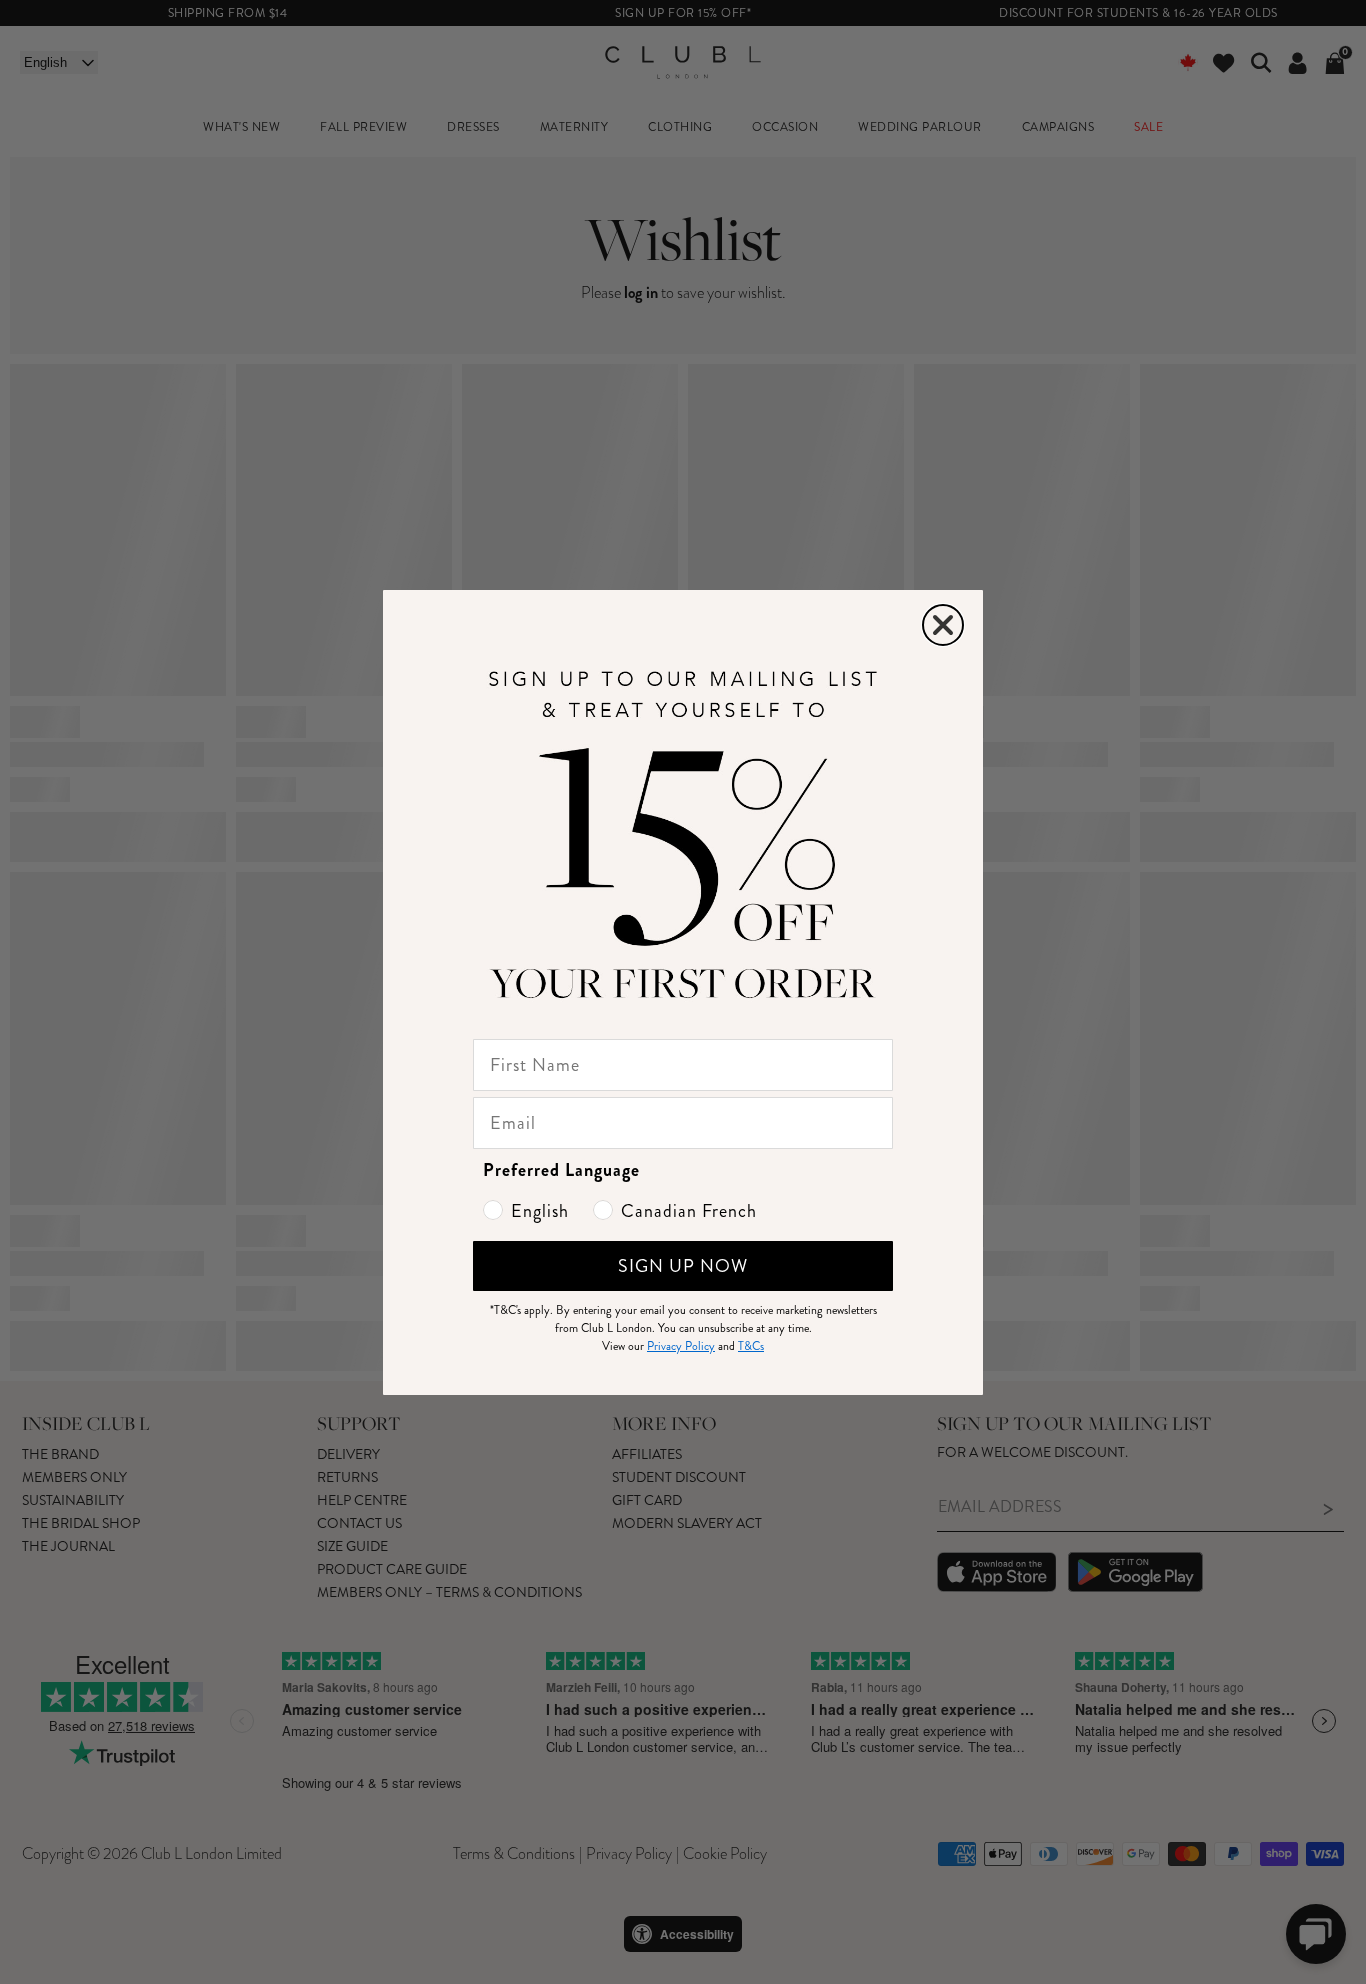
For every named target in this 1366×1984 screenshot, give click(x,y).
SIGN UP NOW (683, 1266)
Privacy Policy (681, 1346)
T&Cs (751, 1346)
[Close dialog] (943, 625)
